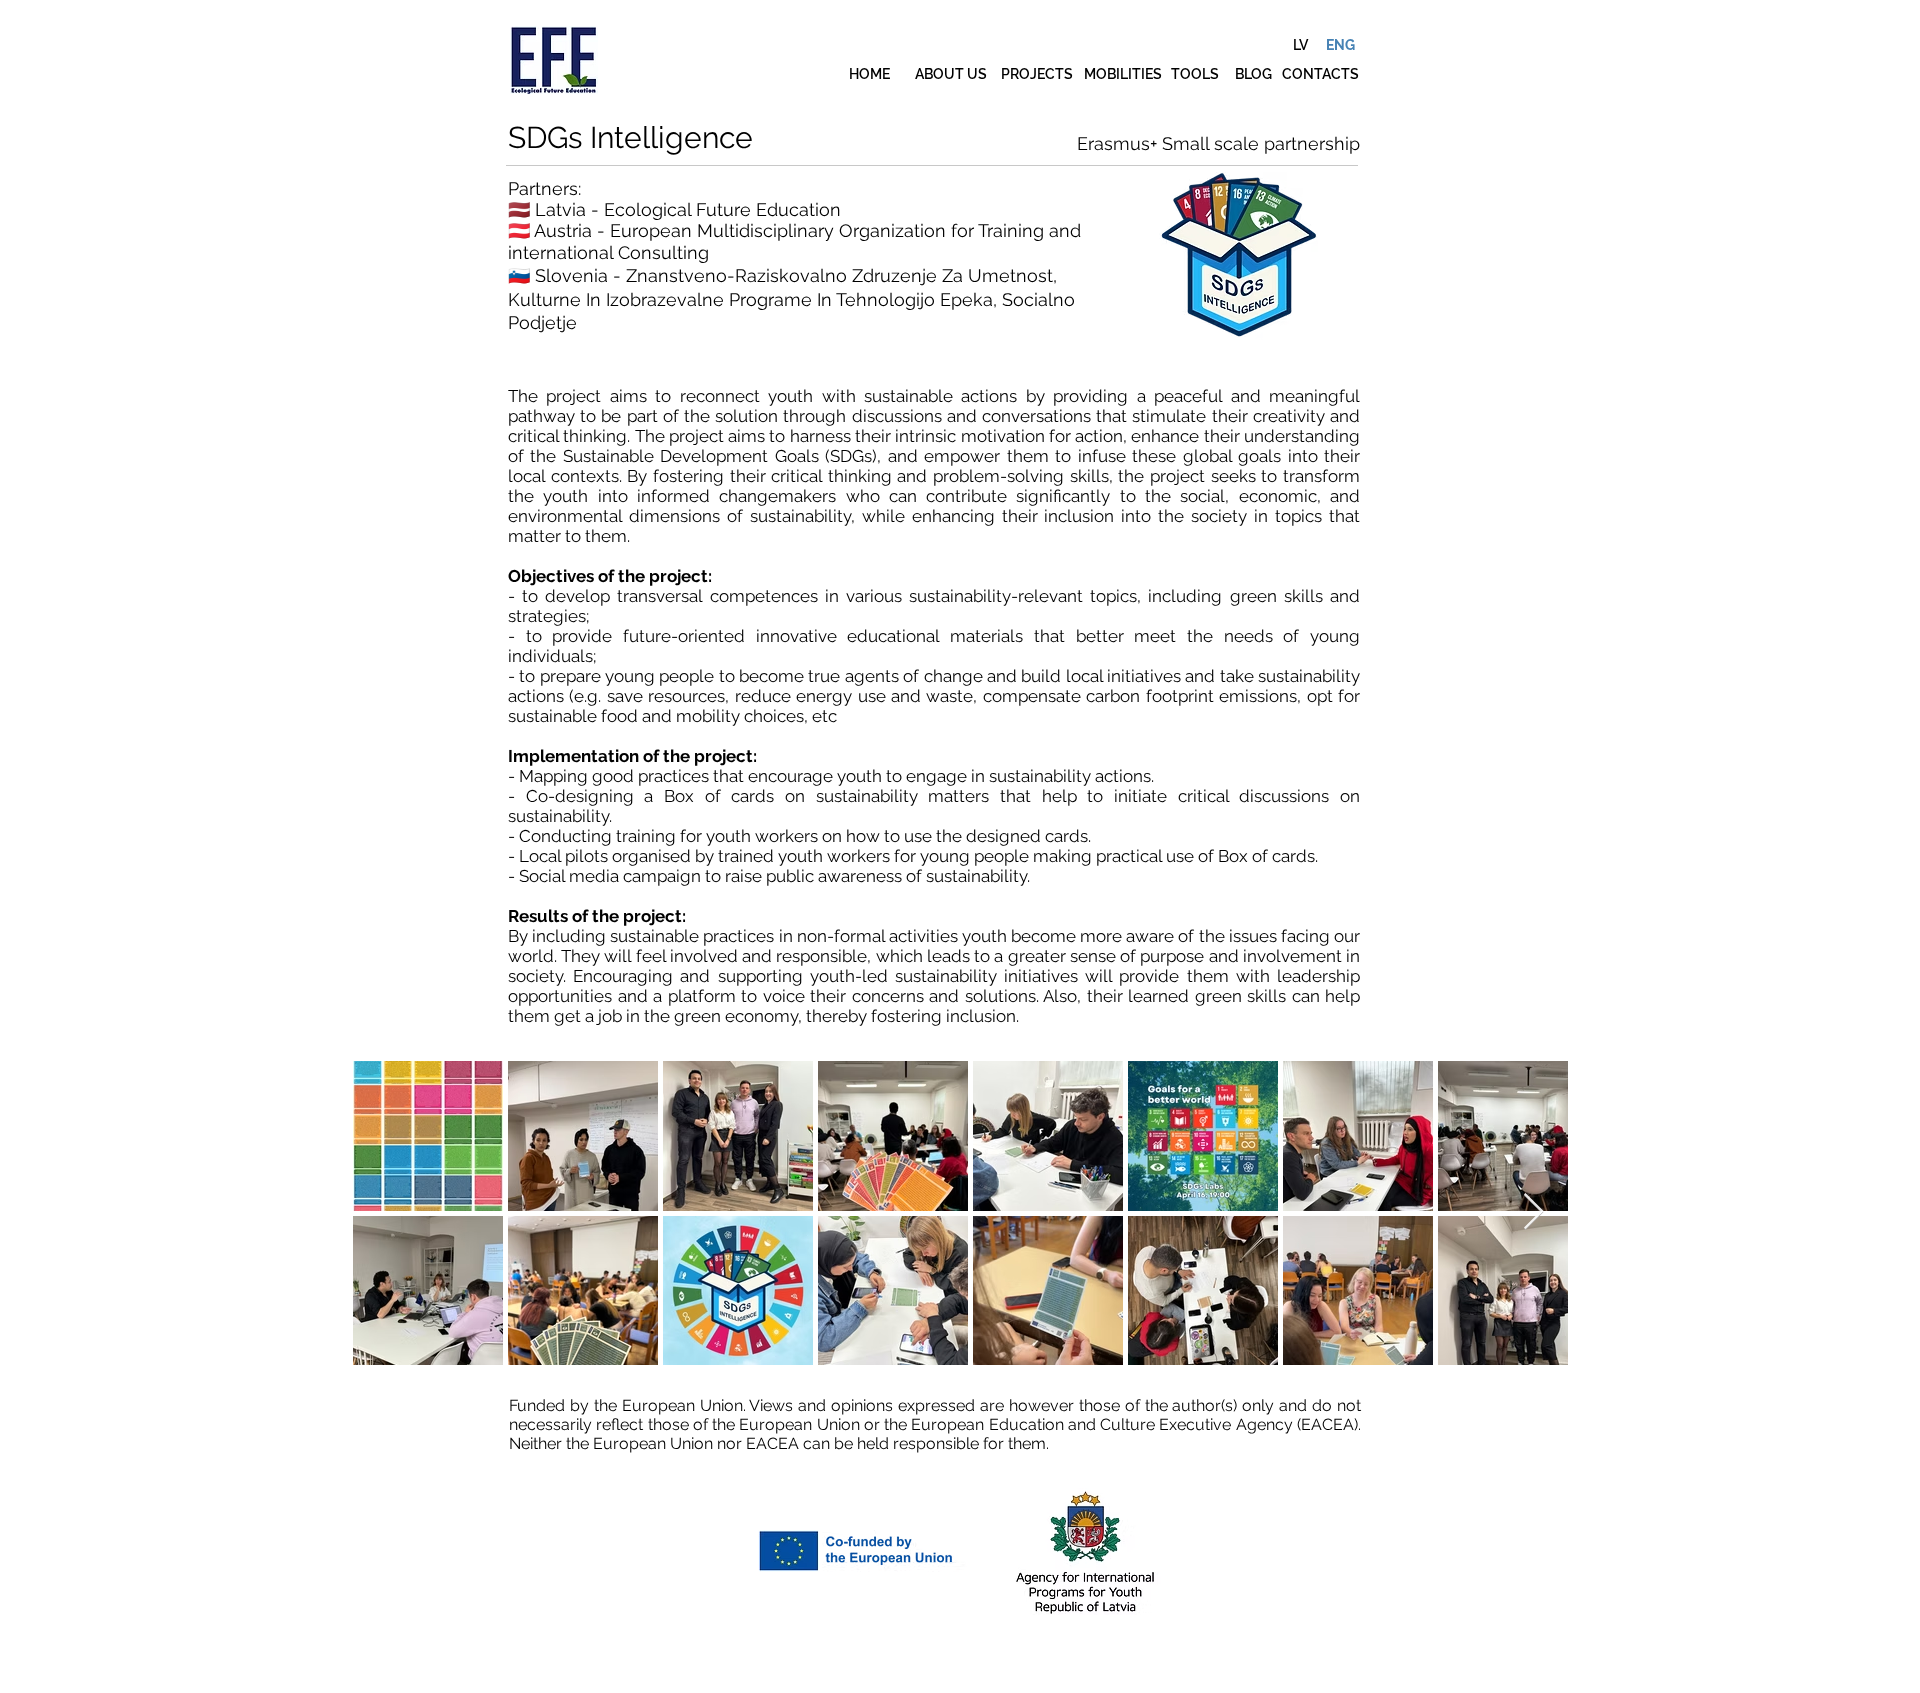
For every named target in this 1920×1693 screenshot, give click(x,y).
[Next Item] (1533, 1212)
